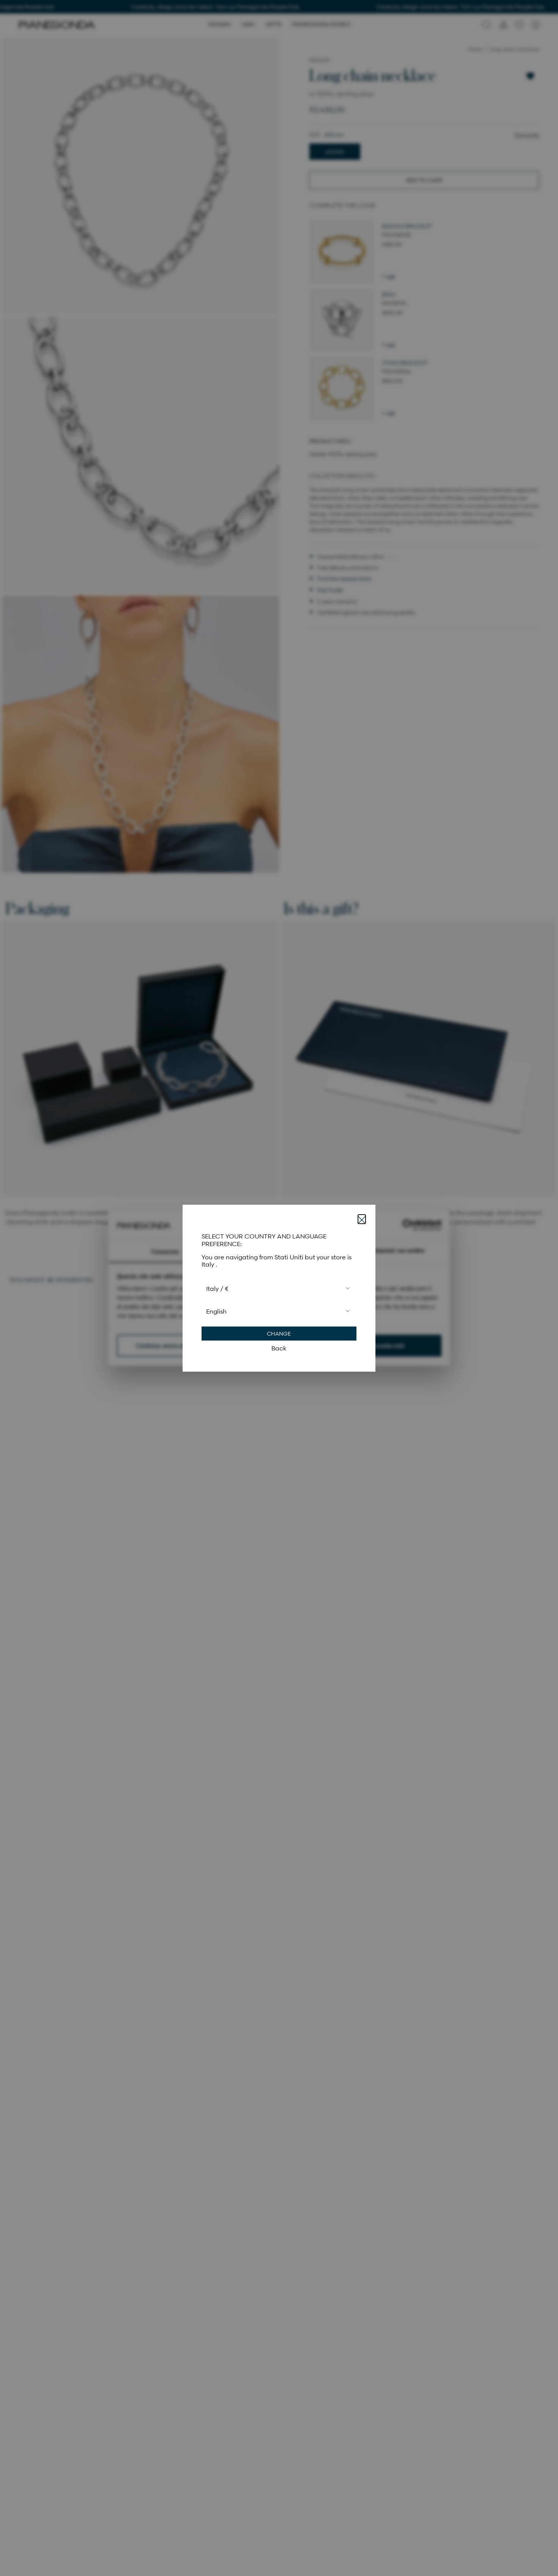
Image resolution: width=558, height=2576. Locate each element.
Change (279, 1333)
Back (279, 1348)
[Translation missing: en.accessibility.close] (362, 1219)
